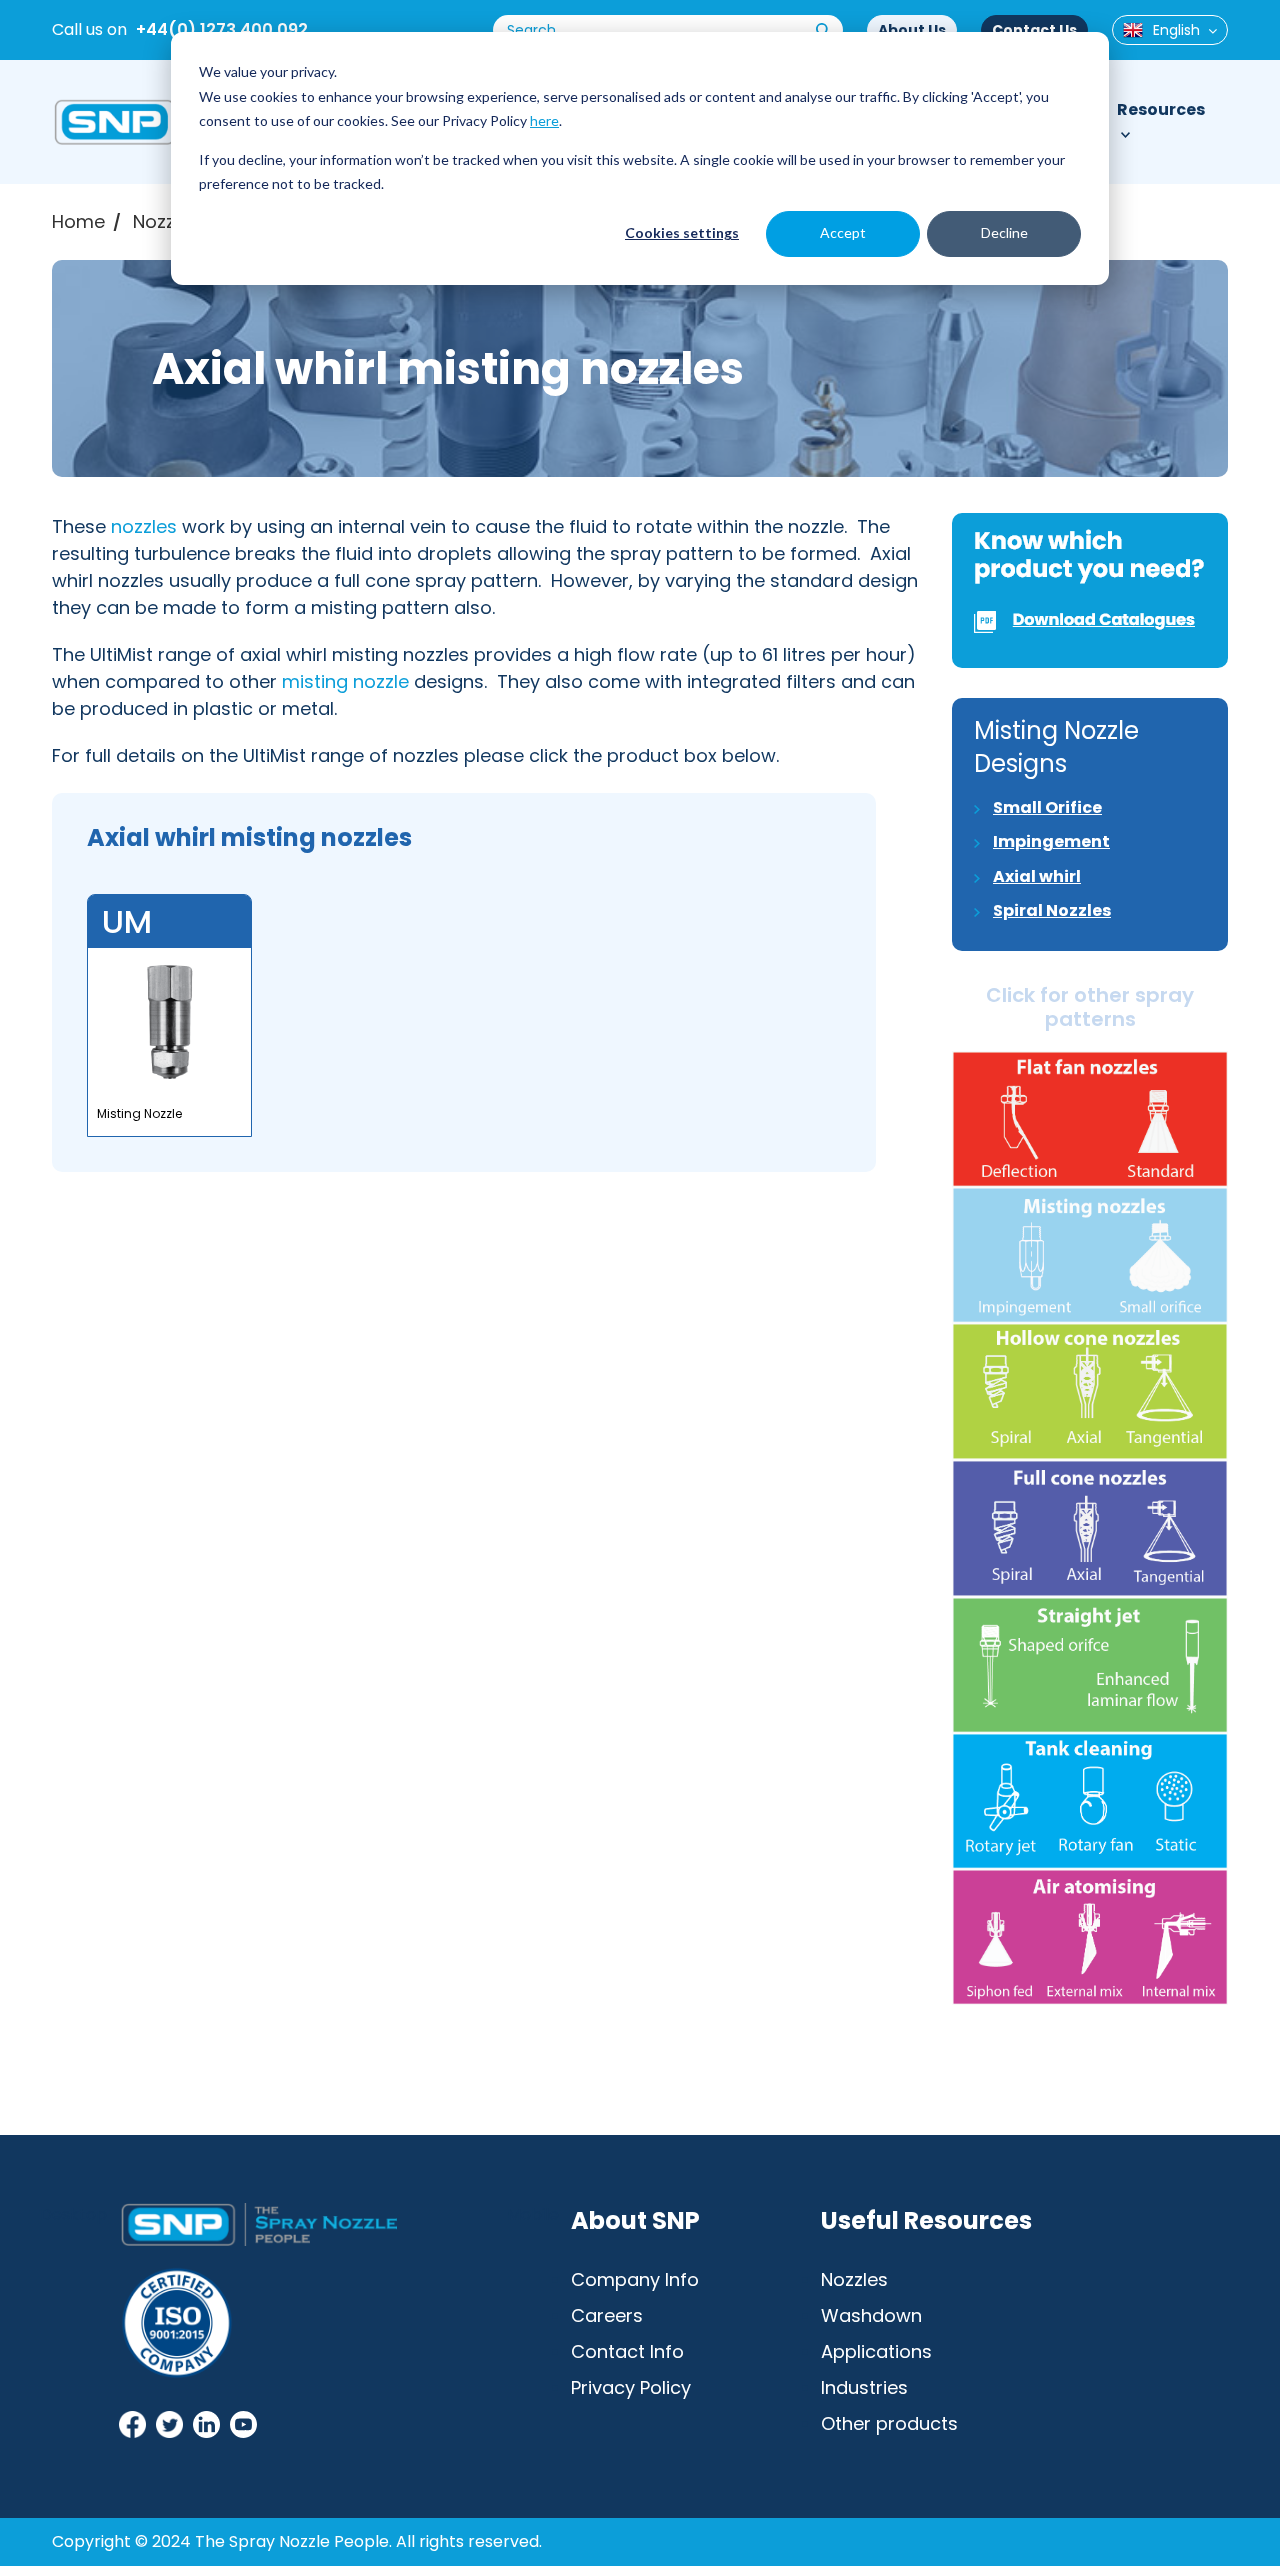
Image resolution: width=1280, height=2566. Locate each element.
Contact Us (1034, 30)
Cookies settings (682, 232)
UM (127, 921)
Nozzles (166, 221)
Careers (607, 2315)
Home (78, 221)
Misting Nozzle (139, 1113)
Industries (864, 2387)
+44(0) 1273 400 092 (222, 29)
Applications (876, 2351)
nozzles (144, 526)
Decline (1004, 232)
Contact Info (627, 2351)
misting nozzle (345, 681)
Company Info (635, 2279)
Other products (889, 2423)
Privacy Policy (631, 2387)
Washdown (871, 2315)
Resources (1161, 109)
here (544, 120)
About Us (912, 30)
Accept (843, 232)
